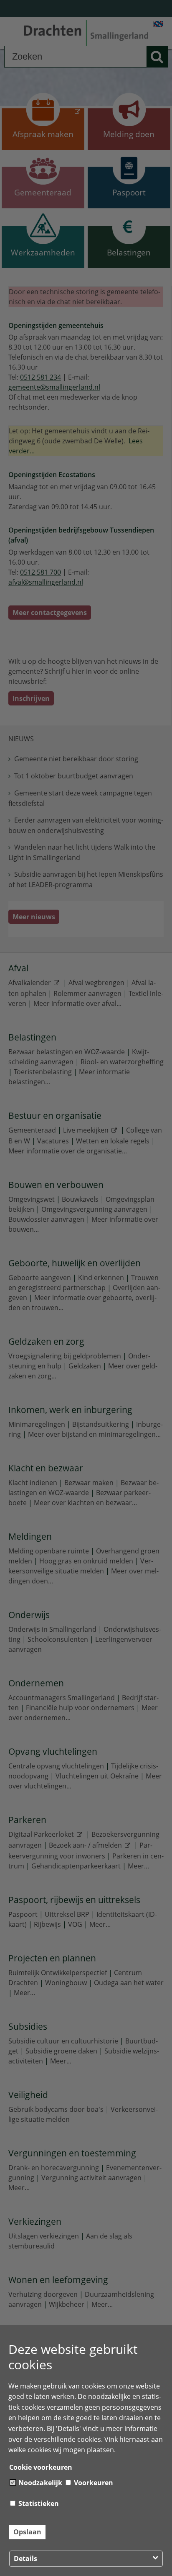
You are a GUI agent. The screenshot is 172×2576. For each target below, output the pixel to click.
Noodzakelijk (39, 2483)
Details (25, 2558)
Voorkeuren (93, 2483)
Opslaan (27, 2532)
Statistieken (38, 2503)
